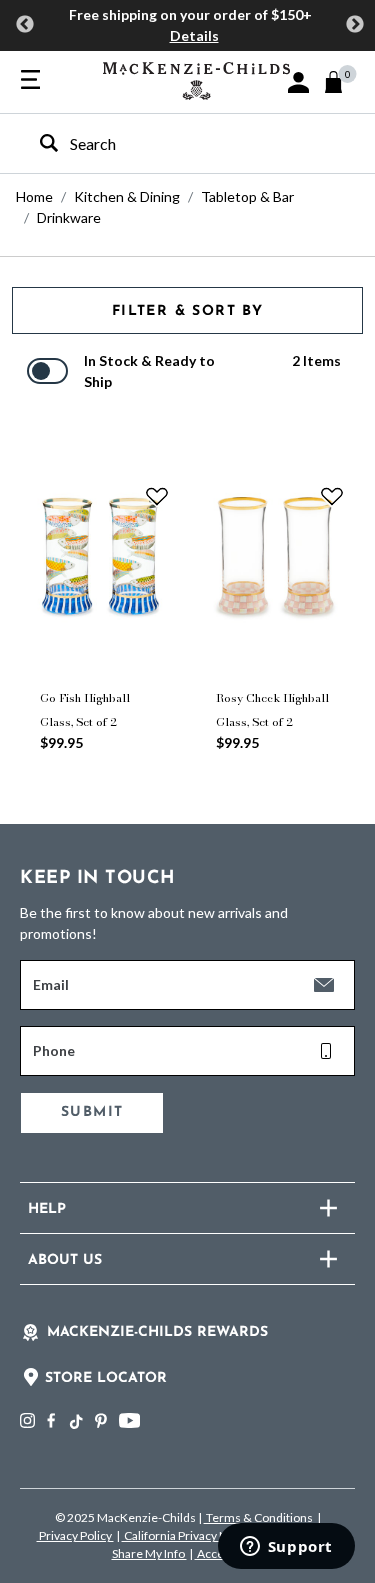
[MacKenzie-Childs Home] (196, 78)
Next (355, 25)
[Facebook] (51, 1420)
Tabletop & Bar (247, 196)
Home (34, 196)
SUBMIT (92, 1112)
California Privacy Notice (189, 1535)
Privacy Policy (75, 1535)
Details (194, 35)
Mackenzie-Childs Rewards (157, 1332)
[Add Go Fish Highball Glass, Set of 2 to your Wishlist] (157, 496)
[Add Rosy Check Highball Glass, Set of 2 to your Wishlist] (332, 496)
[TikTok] (75, 1422)
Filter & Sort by (187, 311)
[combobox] (170, 143)
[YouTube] (129, 1420)
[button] (298, 82)
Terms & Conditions (259, 1517)
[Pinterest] (101, 1420)
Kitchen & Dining (127, 196)
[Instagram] (27, 1420)
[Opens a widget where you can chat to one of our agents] (286, 1548)
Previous (25, 25)
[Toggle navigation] (30, 81)
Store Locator (106, 1378)
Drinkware (69, 217)
